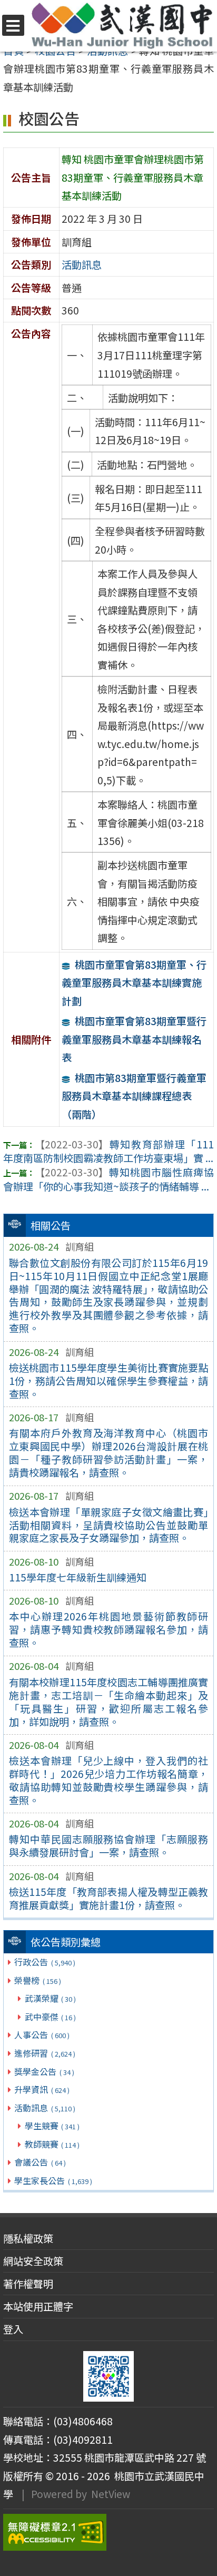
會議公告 (40, 2162)
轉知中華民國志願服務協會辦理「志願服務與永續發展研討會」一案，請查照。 (109, 1846)
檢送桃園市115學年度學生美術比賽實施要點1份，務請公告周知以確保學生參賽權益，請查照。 (109, 1381)
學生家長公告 (53, 2180)
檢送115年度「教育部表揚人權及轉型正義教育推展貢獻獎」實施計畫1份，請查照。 (109, 1898)
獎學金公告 (44, 2071)
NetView (111, 2494)
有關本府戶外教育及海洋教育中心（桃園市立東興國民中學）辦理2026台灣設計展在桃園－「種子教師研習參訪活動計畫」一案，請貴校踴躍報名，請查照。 (109, 1453)
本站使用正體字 (38, 2306)
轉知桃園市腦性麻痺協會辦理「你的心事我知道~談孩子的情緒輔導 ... (108, 1179)
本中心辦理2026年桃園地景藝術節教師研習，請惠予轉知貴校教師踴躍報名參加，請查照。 (109, 1629)
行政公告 (45, 1962)
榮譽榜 (37, 1980)
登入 (13, 2329)
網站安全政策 (33, 2261)
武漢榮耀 (50, 1998)
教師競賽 (52, 2144)
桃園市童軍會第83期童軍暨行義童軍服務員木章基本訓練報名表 (134, 1039)
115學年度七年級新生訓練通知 (78, 1577)
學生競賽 (52, 2126)
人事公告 (42, 2034)
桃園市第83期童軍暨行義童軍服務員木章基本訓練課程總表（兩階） (134, 1096)
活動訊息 (45, 2108)
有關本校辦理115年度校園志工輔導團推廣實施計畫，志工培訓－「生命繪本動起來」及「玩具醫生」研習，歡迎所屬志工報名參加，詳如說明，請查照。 (109, 1702)
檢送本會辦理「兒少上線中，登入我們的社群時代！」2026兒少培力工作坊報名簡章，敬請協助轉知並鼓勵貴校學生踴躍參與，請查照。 (109, 1780)
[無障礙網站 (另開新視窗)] (108, 2532)
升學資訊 (42, 2089)
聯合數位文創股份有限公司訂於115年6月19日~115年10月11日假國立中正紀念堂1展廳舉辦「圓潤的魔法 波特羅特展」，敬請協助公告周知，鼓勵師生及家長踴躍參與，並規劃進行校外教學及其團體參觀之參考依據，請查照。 (109, 1296)
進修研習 (45, 2053)
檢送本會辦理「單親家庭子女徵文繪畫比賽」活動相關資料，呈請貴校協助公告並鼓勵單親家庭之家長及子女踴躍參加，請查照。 (109, 1525)
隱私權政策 (28, 2238)
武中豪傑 (50, 2017)
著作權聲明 (28, 2284)
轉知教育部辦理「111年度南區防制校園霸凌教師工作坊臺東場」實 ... (108, 1151)
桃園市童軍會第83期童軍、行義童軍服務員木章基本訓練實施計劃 (134, 983)
